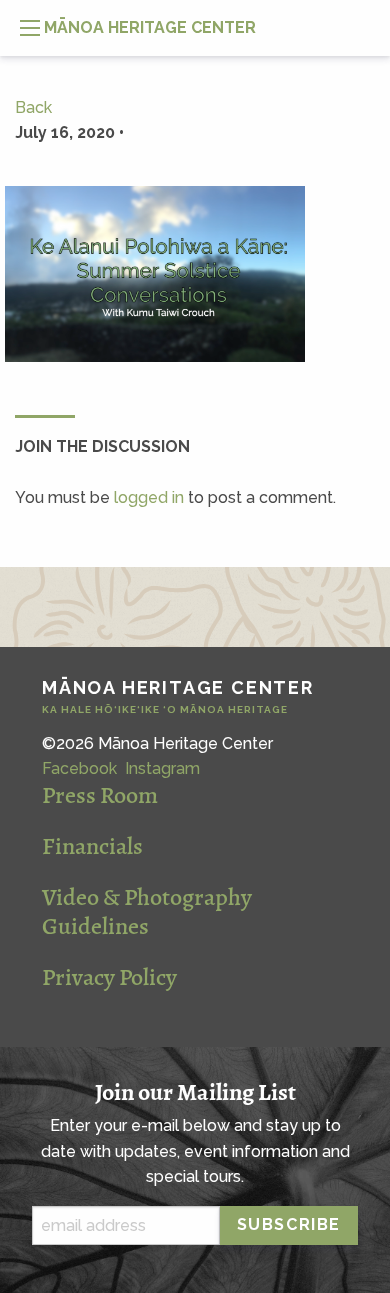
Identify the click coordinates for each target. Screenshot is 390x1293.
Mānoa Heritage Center (178, 697)
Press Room (100, 795)
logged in (149, 497)
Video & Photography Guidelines (147, 911)
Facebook (79, 768)
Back (33, 107)
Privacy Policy (109, 977)
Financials (92, 846)
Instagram (162, 768)
